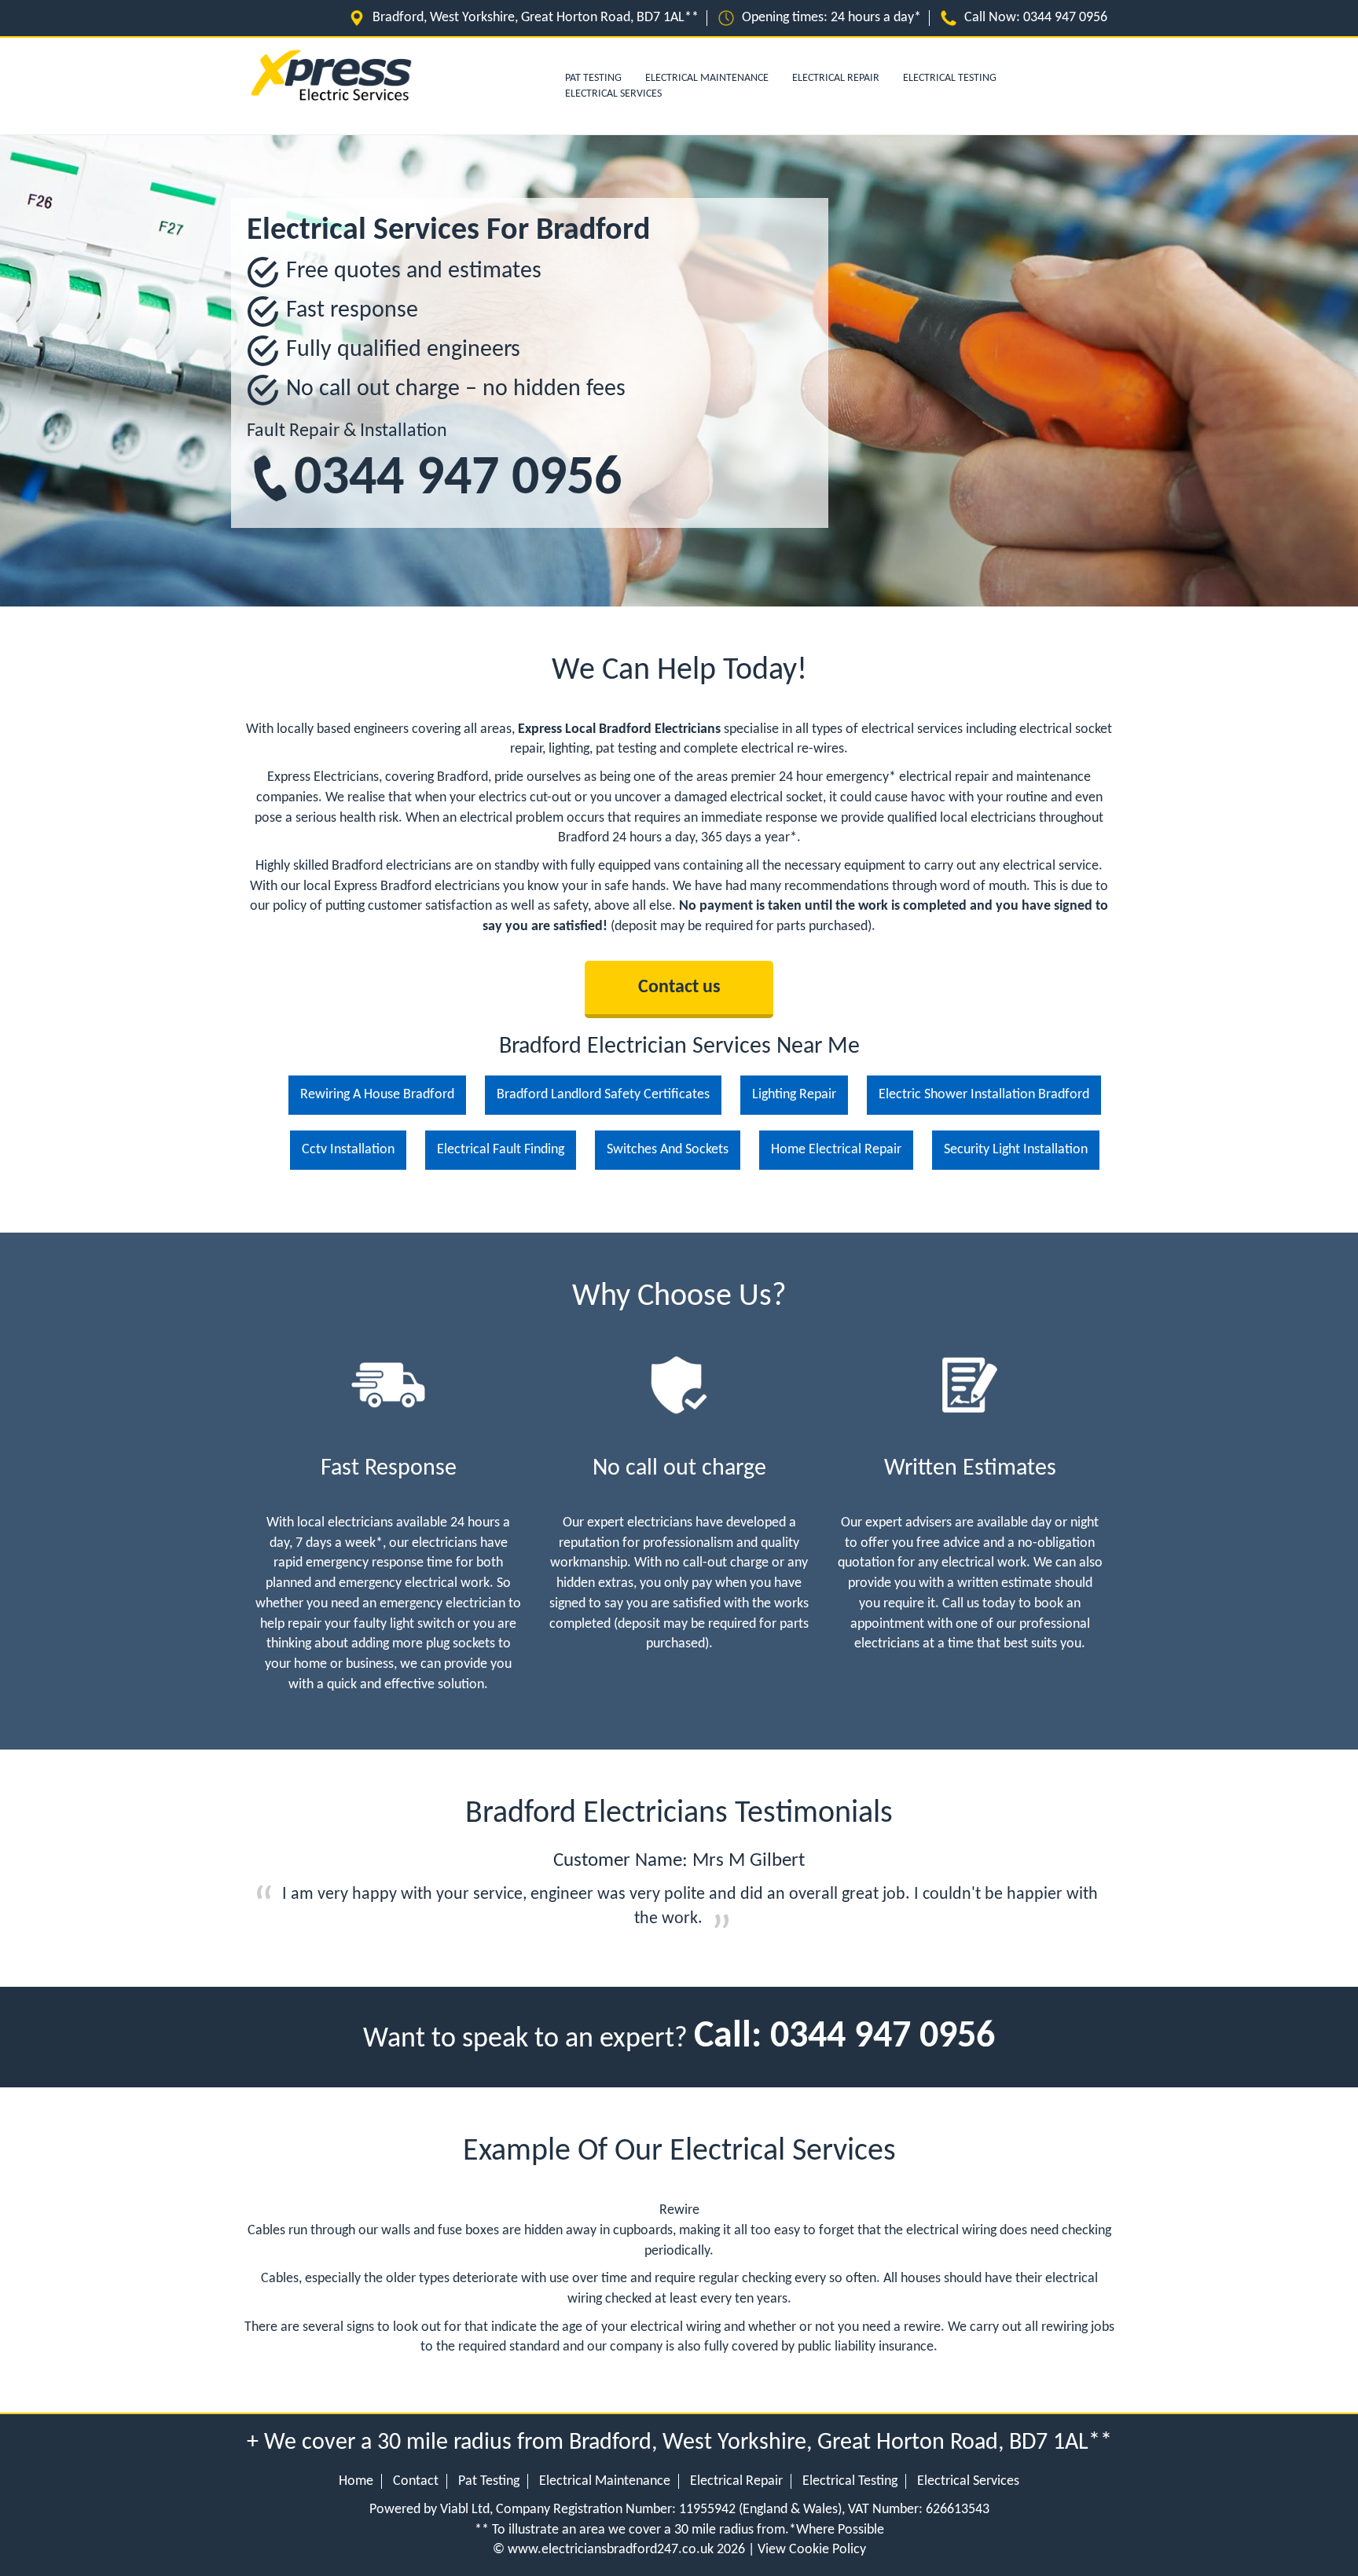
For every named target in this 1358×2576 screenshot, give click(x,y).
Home (356, 2481)
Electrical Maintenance (707, 78)
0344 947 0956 (458, 480)
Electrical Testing (950, 78)
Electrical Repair (836, 78)
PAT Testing (593, 78)
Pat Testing (489, 2481)
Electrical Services (613, 94)
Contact (416, 2481)
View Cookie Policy (812, 2550)
